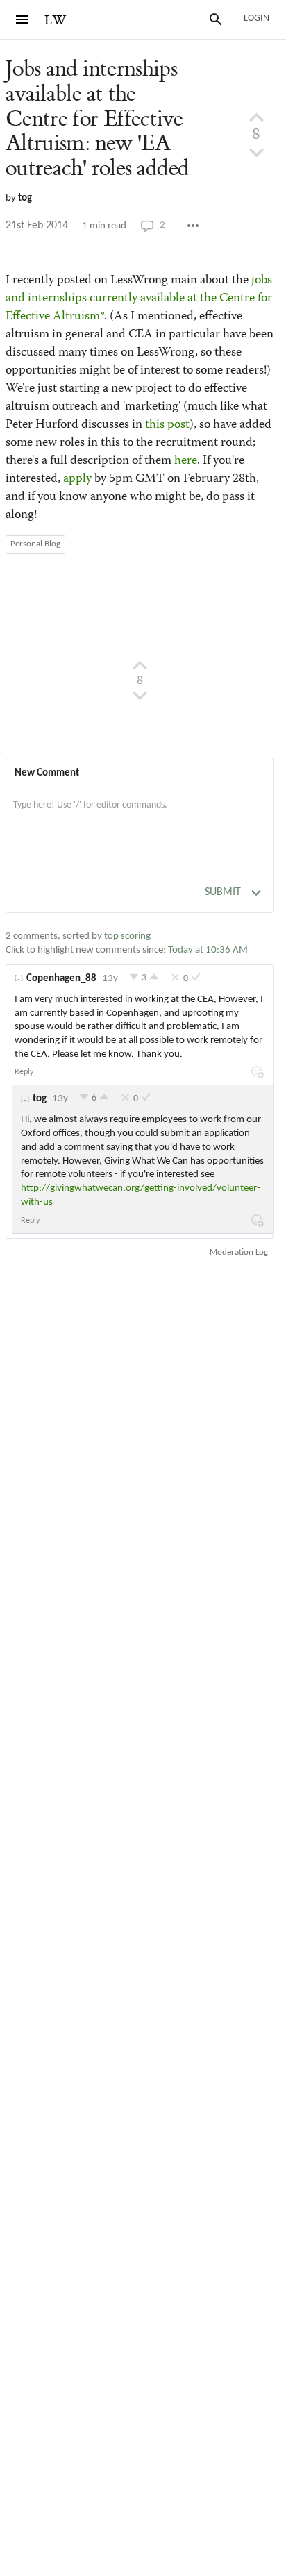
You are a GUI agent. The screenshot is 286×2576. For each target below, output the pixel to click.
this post (167, 425)
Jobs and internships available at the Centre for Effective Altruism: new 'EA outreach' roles (97, 119)
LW (56, 20)
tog (25, 198)
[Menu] (22, 19)
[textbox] (140, 819)
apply (77, 479)
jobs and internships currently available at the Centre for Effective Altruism (139, 299)
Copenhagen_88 (61, 979)
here (186, 461)
